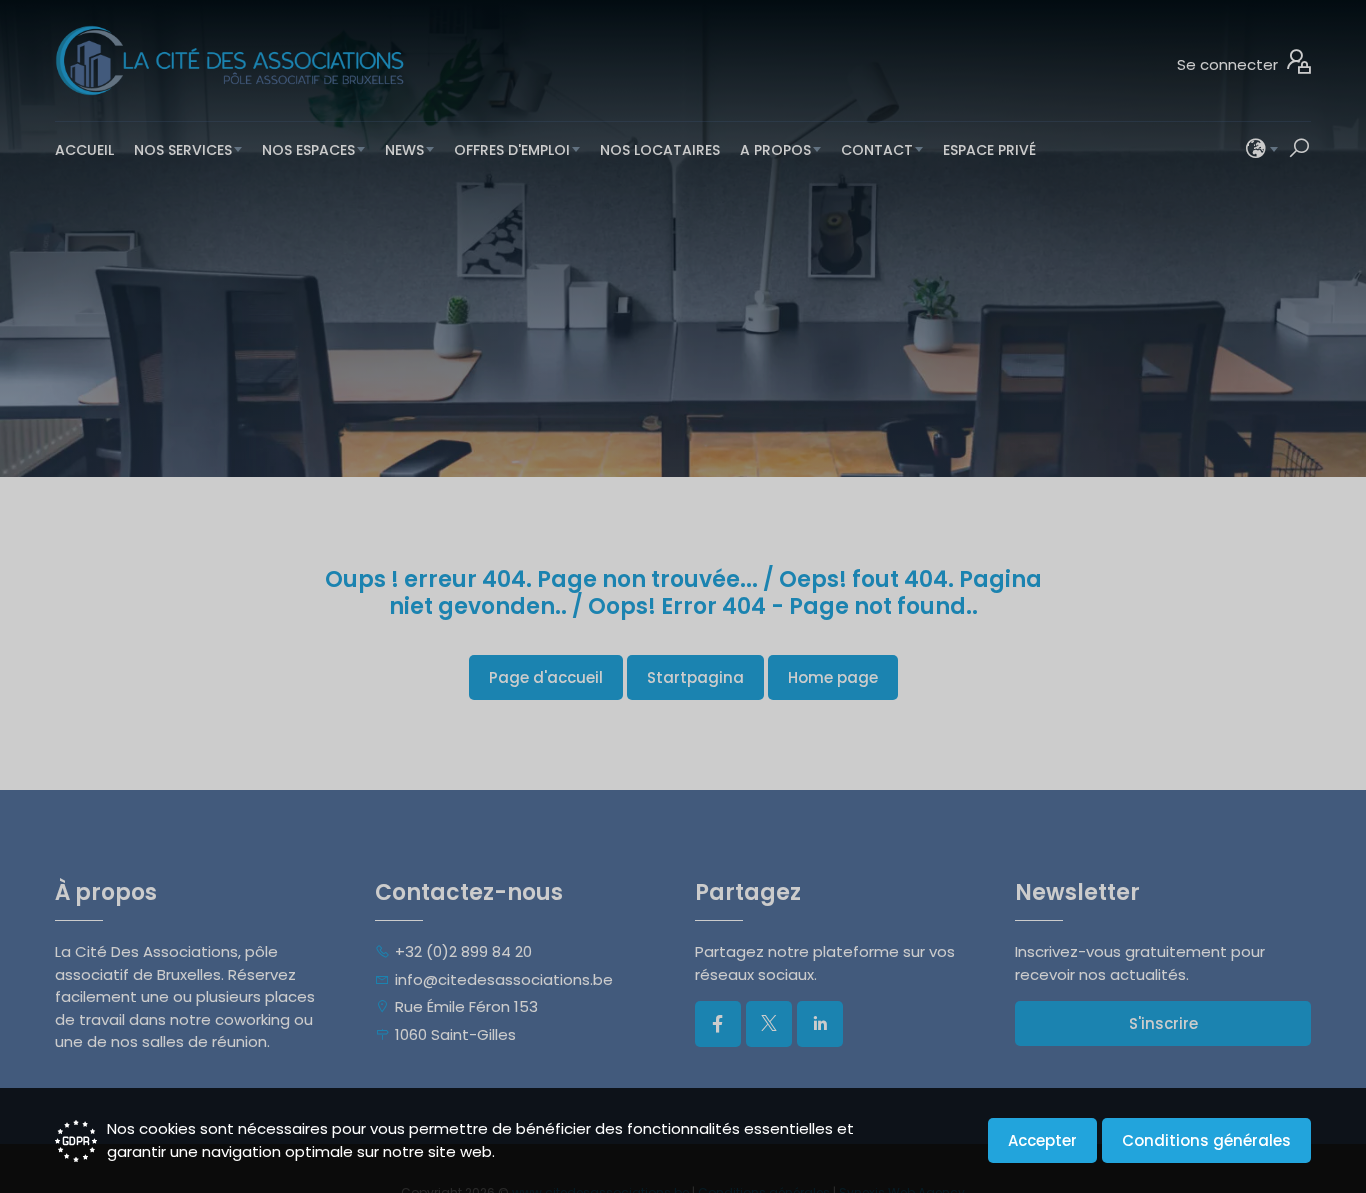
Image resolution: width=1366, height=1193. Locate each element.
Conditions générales (1206, 1140)
